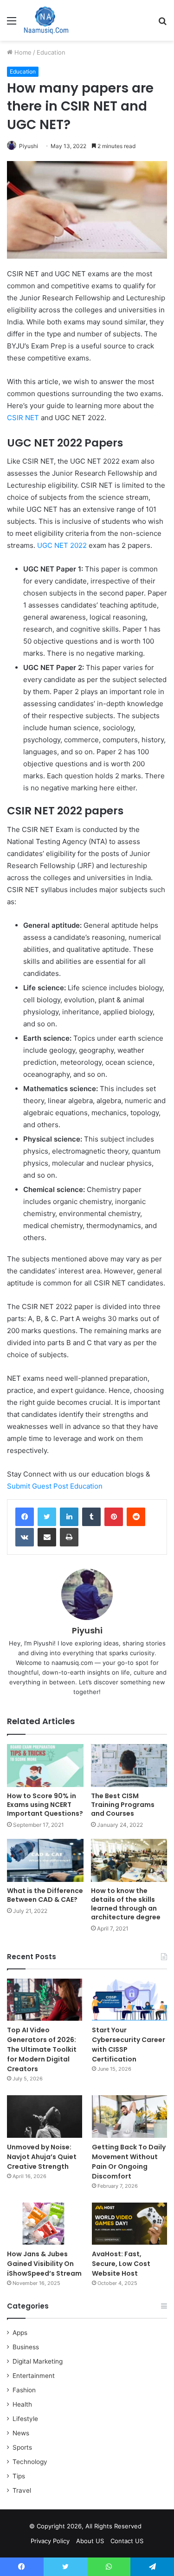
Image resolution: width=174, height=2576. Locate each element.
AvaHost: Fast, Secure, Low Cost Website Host (121, 2264)
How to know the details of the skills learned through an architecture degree (126, 1904)
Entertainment (34, 2376)
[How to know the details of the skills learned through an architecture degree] (129, 1860)
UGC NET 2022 (62, 545)
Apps (20, 2333)
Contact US (127, 2541)
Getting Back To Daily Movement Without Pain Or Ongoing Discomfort (129, 2162)
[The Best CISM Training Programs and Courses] (129, 1766)
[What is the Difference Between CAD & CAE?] (45, 1860)
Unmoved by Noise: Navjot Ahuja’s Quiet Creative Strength (42, 2157)
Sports (22, 2447)
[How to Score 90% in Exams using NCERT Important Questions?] (45, 1766)
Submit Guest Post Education (55, 1486)
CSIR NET (23, 418)
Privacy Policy (50, 2541)
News (21, 2433)
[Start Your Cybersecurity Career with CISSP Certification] (129, 2000)
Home (22, 52)
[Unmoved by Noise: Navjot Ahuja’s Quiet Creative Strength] (45, 2116)
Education (51, 52)
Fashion (24, 2390)
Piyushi (29, 146)
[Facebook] (25, 1517)
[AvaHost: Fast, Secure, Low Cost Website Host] (129, 2224)
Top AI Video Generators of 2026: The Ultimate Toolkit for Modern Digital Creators (42, 2049)
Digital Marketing (38, 2361)
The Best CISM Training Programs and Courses (123, 1805)
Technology (30, 2462)
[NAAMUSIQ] (46, 20)
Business (26, 2347)
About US (90, 2541)
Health (22, 2404)
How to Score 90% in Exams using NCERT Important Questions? (45, 1805)
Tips (19, 2476)
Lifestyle (25, 2419)
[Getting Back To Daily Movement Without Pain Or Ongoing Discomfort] (129, 2116)
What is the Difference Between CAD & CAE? (45, 1895)
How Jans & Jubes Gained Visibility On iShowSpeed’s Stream (44, 2264)
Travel (22, 2490)
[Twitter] (47, 1517)
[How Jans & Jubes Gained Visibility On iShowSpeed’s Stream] (45, 2224)
